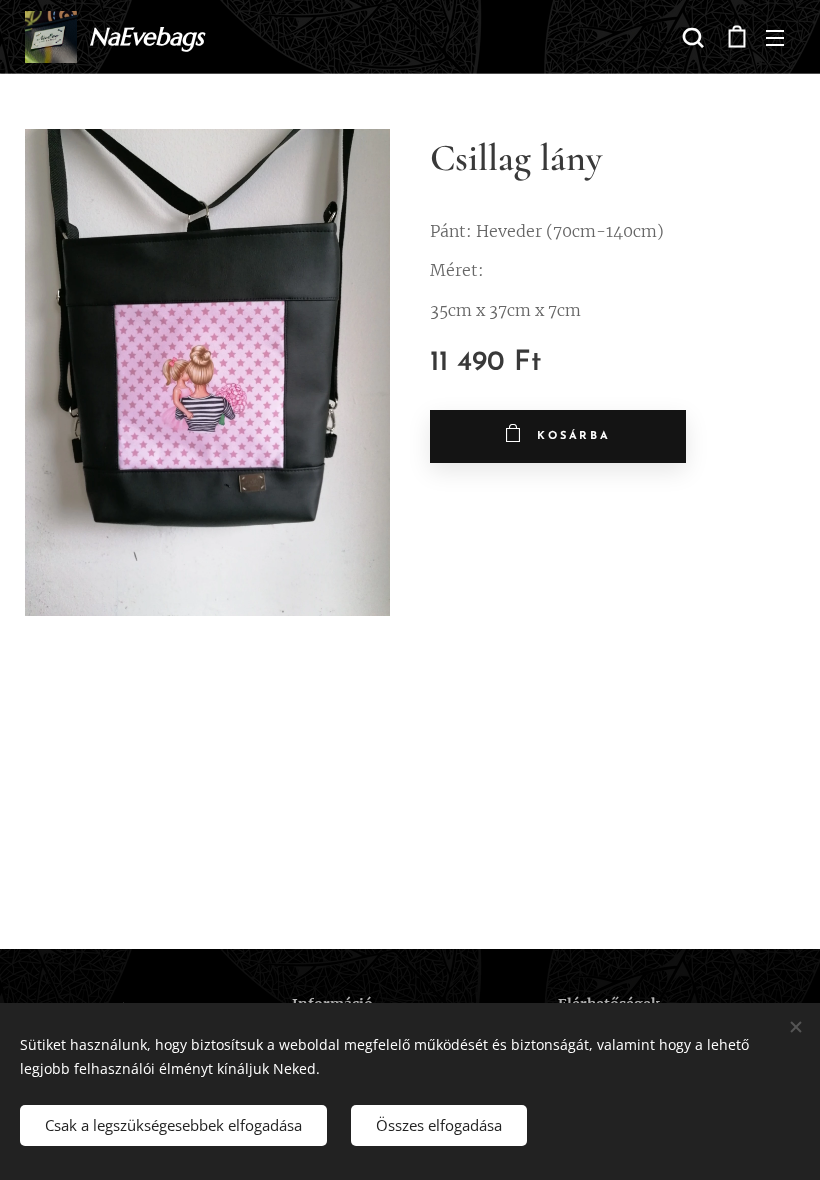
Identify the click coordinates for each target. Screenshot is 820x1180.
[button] (693, 37)
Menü (775, 37)
